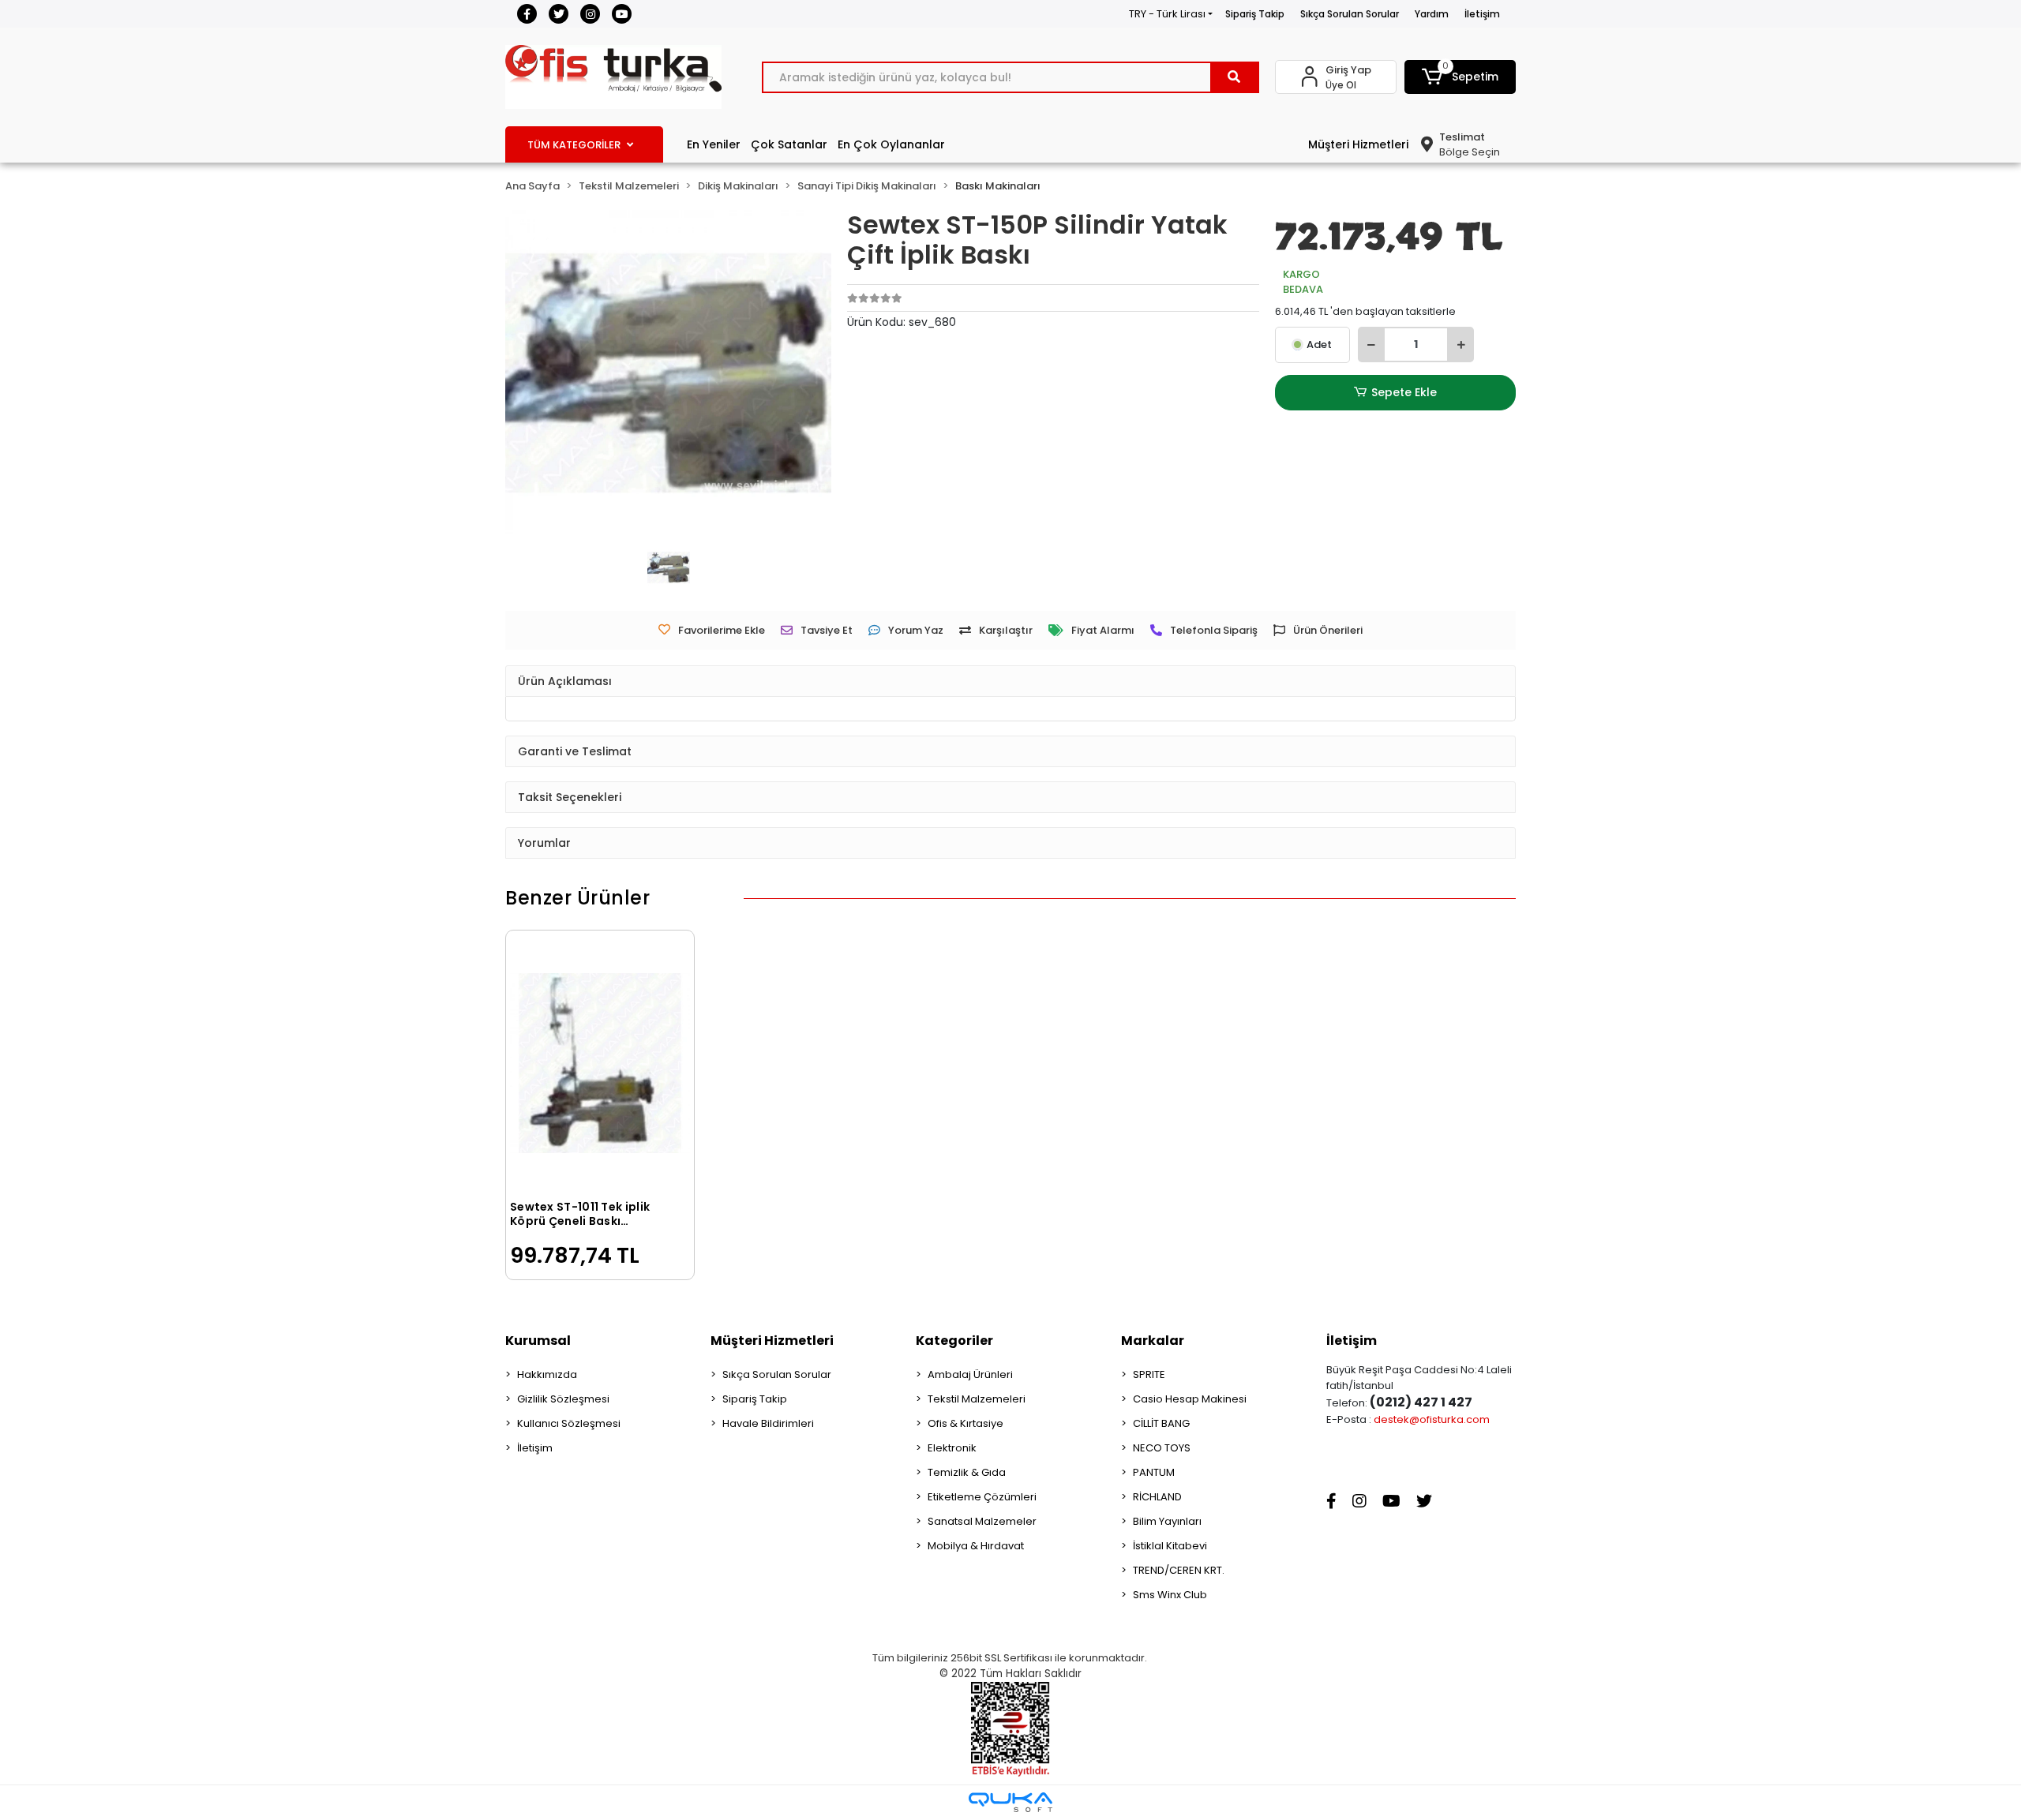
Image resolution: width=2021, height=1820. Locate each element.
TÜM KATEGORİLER (574, 145)
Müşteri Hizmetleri (1358, 144)
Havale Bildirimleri (768, 1423)
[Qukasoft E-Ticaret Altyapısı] (1010, 1802)
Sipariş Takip (1255, 14)
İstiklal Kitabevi (1170, 1546)
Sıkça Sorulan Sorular (1350, 14)
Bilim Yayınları (1167, 1521)
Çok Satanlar (789, 144)
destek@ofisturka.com (1432, 1419)
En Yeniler (714, 144)
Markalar (1153, 1341)
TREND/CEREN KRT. (1179, 1570)
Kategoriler (954, 1341)
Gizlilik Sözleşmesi (563, 1399)
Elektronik (952, 1448)
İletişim (1482, 14)
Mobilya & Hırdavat (976, 1546)
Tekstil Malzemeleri (977, 1399)
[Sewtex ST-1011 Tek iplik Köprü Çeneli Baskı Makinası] (600, 1063)
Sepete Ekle (1404, 392)
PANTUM (1154, 1472)
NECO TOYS (1162, 1448)
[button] (1460, 77)
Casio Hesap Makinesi (1190, 1399)
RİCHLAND (1157, 1497)
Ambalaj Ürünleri (970, 1374)
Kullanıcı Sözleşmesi (569, 1423)
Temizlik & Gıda (967, 1472)
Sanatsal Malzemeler (982, 1521)
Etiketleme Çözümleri (982, 1497)
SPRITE (1149, 1374)
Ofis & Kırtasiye (966, 1423)
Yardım (1432, 14)
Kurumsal (538, 1341)
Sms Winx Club (1170, 1595)
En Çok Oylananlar (891, 144)
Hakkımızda (547, 1374)
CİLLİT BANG (1161, 1423)
